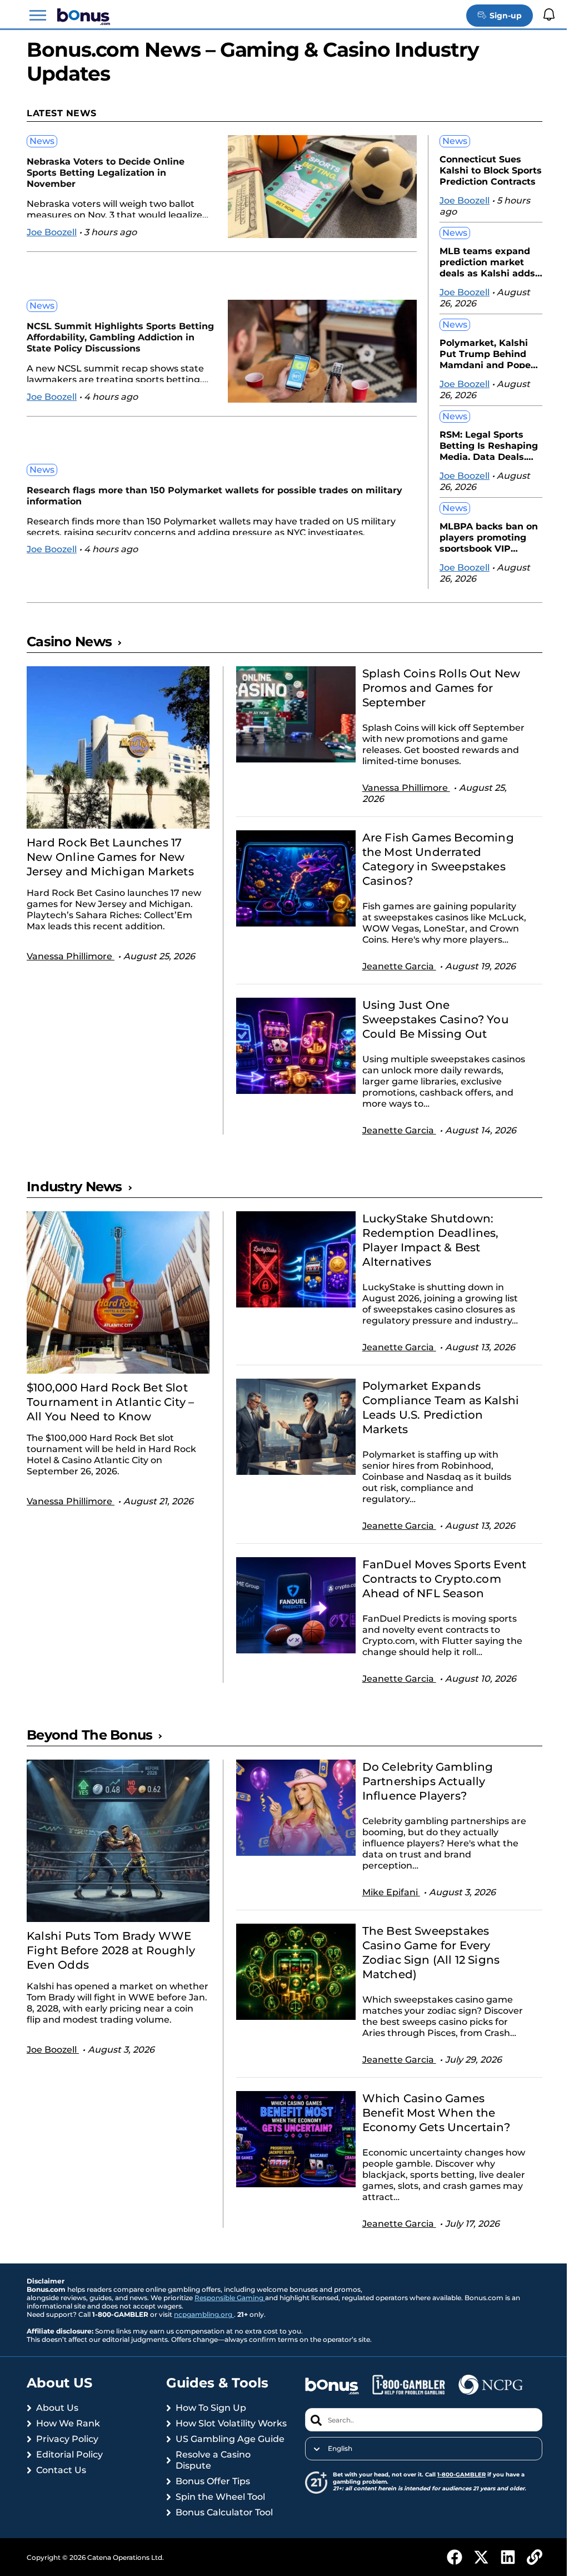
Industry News (74, 1198)
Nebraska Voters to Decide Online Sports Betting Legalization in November (106, 173)
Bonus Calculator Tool (222, 2549)
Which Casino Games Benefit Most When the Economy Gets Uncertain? (431, 2138)
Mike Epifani (386, 1918)
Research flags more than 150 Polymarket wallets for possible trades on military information (195, 496)
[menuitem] (417, 2474)
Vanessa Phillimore (71, 956)
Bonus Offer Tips (211, 2518)
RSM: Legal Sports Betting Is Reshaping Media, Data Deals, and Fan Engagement (482, 445)
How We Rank (68, 2449)
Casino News (69, 641)
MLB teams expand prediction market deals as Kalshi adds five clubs (479, 261)
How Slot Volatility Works (213, 2454)
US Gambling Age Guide (228, 2476)
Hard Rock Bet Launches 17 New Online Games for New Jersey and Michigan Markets (110, 857)
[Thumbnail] (116, 747)
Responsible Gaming (230, 2323)
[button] (38, 16)
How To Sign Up (209, 2433)
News (42, 141)
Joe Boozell (52, 232)
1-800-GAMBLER (457, 2500)
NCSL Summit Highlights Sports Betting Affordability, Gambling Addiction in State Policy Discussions (113, 337)
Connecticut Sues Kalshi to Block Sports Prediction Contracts (482, 169)
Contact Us (61, 2496)
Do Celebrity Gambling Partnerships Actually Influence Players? (422, 1807)
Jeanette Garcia (394, 977)
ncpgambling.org (204, 2340)
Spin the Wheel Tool (218, 2533)
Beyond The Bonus (89, 1760)
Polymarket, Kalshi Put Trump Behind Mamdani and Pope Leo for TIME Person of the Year (478, 353)
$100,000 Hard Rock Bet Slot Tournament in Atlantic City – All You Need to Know (110, 1413)
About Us (57, 2433)
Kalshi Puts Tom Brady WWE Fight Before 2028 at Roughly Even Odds (111, 1976)
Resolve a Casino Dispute (211, 2497)
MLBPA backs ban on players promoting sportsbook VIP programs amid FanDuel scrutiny (480, 536)
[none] (417, 2474)
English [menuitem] (336, 2474)
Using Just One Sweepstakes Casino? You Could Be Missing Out (430, 1031)
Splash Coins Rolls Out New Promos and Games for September (436, 688)
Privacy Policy (67, 2464)
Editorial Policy (69, 2480)
